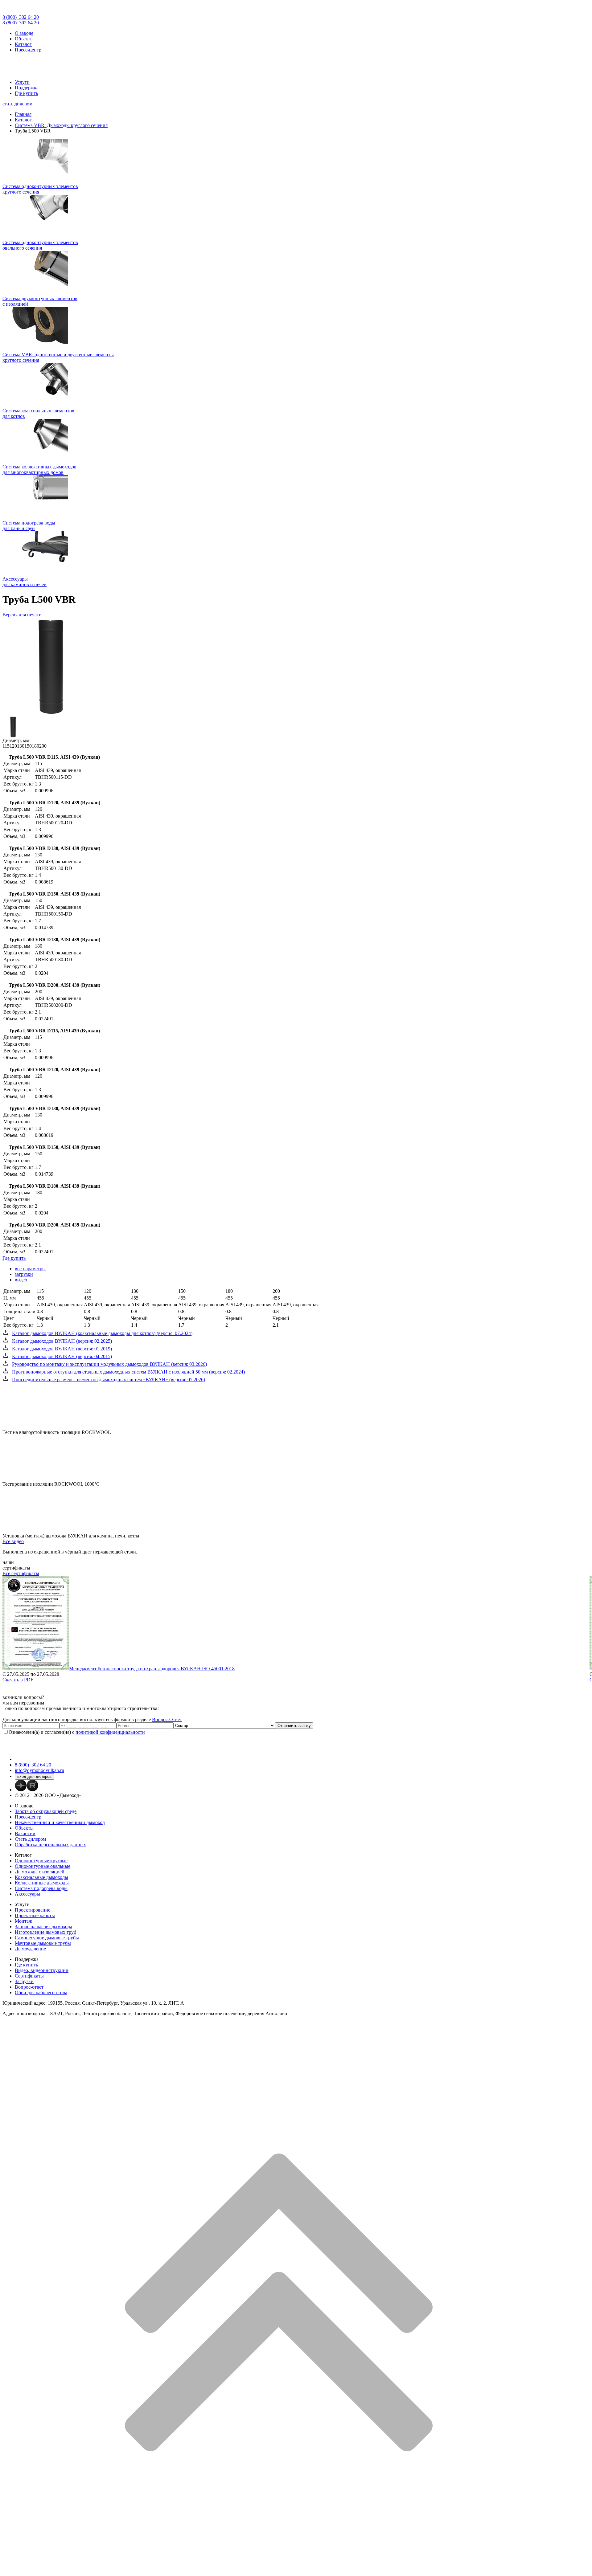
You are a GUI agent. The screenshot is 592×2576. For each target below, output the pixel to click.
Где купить (26, 93)
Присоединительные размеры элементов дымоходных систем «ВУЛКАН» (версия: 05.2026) (109, 1380)
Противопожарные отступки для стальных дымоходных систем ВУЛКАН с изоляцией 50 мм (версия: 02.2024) (128, 1372)
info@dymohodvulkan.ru (39, 1770)
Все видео (13, 1541)
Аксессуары (27, 1894)
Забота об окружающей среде (46, 1811)
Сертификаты (29, 1976)
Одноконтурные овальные (43, 1866)
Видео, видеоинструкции (42, 1970)
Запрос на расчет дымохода (43, 1927)
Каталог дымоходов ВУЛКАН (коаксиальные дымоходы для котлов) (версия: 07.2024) (102, 1333)
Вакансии (25, 1833)
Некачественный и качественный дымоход (60, 1822)
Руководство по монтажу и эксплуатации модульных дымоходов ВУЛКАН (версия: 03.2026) (109, 1364)
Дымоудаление (30, 1949)
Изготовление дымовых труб (45, 1932)
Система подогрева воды (41, 1888)
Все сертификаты (21, 1573)
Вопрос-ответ (29, 1987)
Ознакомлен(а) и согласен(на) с (77, 1732)
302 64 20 (21, 17)
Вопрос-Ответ (167, 1719)
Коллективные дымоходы (42, 1883)
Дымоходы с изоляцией (40, 1872)
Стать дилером (30, 1839)
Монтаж (23, 1921)
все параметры (30, 1269)
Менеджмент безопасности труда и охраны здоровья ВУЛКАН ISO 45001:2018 (152, 1669)
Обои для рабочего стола (41, 1992)
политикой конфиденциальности (110, 1732)
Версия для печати (22, 615)
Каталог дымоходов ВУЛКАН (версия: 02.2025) (62, 1341)
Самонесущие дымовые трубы (47, 1938)
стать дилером (17, 104)
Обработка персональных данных (50, 1845)
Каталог (23, 44)
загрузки (24, 1274)
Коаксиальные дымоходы (41, 1877)
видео (21, 1280)
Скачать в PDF (18, 1680)
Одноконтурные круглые (41, 1861)
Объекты (24, 39)
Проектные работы (35, 1915)
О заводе (24, 33)
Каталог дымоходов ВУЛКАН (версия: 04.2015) (62, 1356)
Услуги (22, 82)
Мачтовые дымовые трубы (43, 1943)
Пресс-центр (28, 50)
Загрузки (24, 1981)
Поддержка (27, 88)
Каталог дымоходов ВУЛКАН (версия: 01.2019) (62, 1349)
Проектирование (33, 1910)
